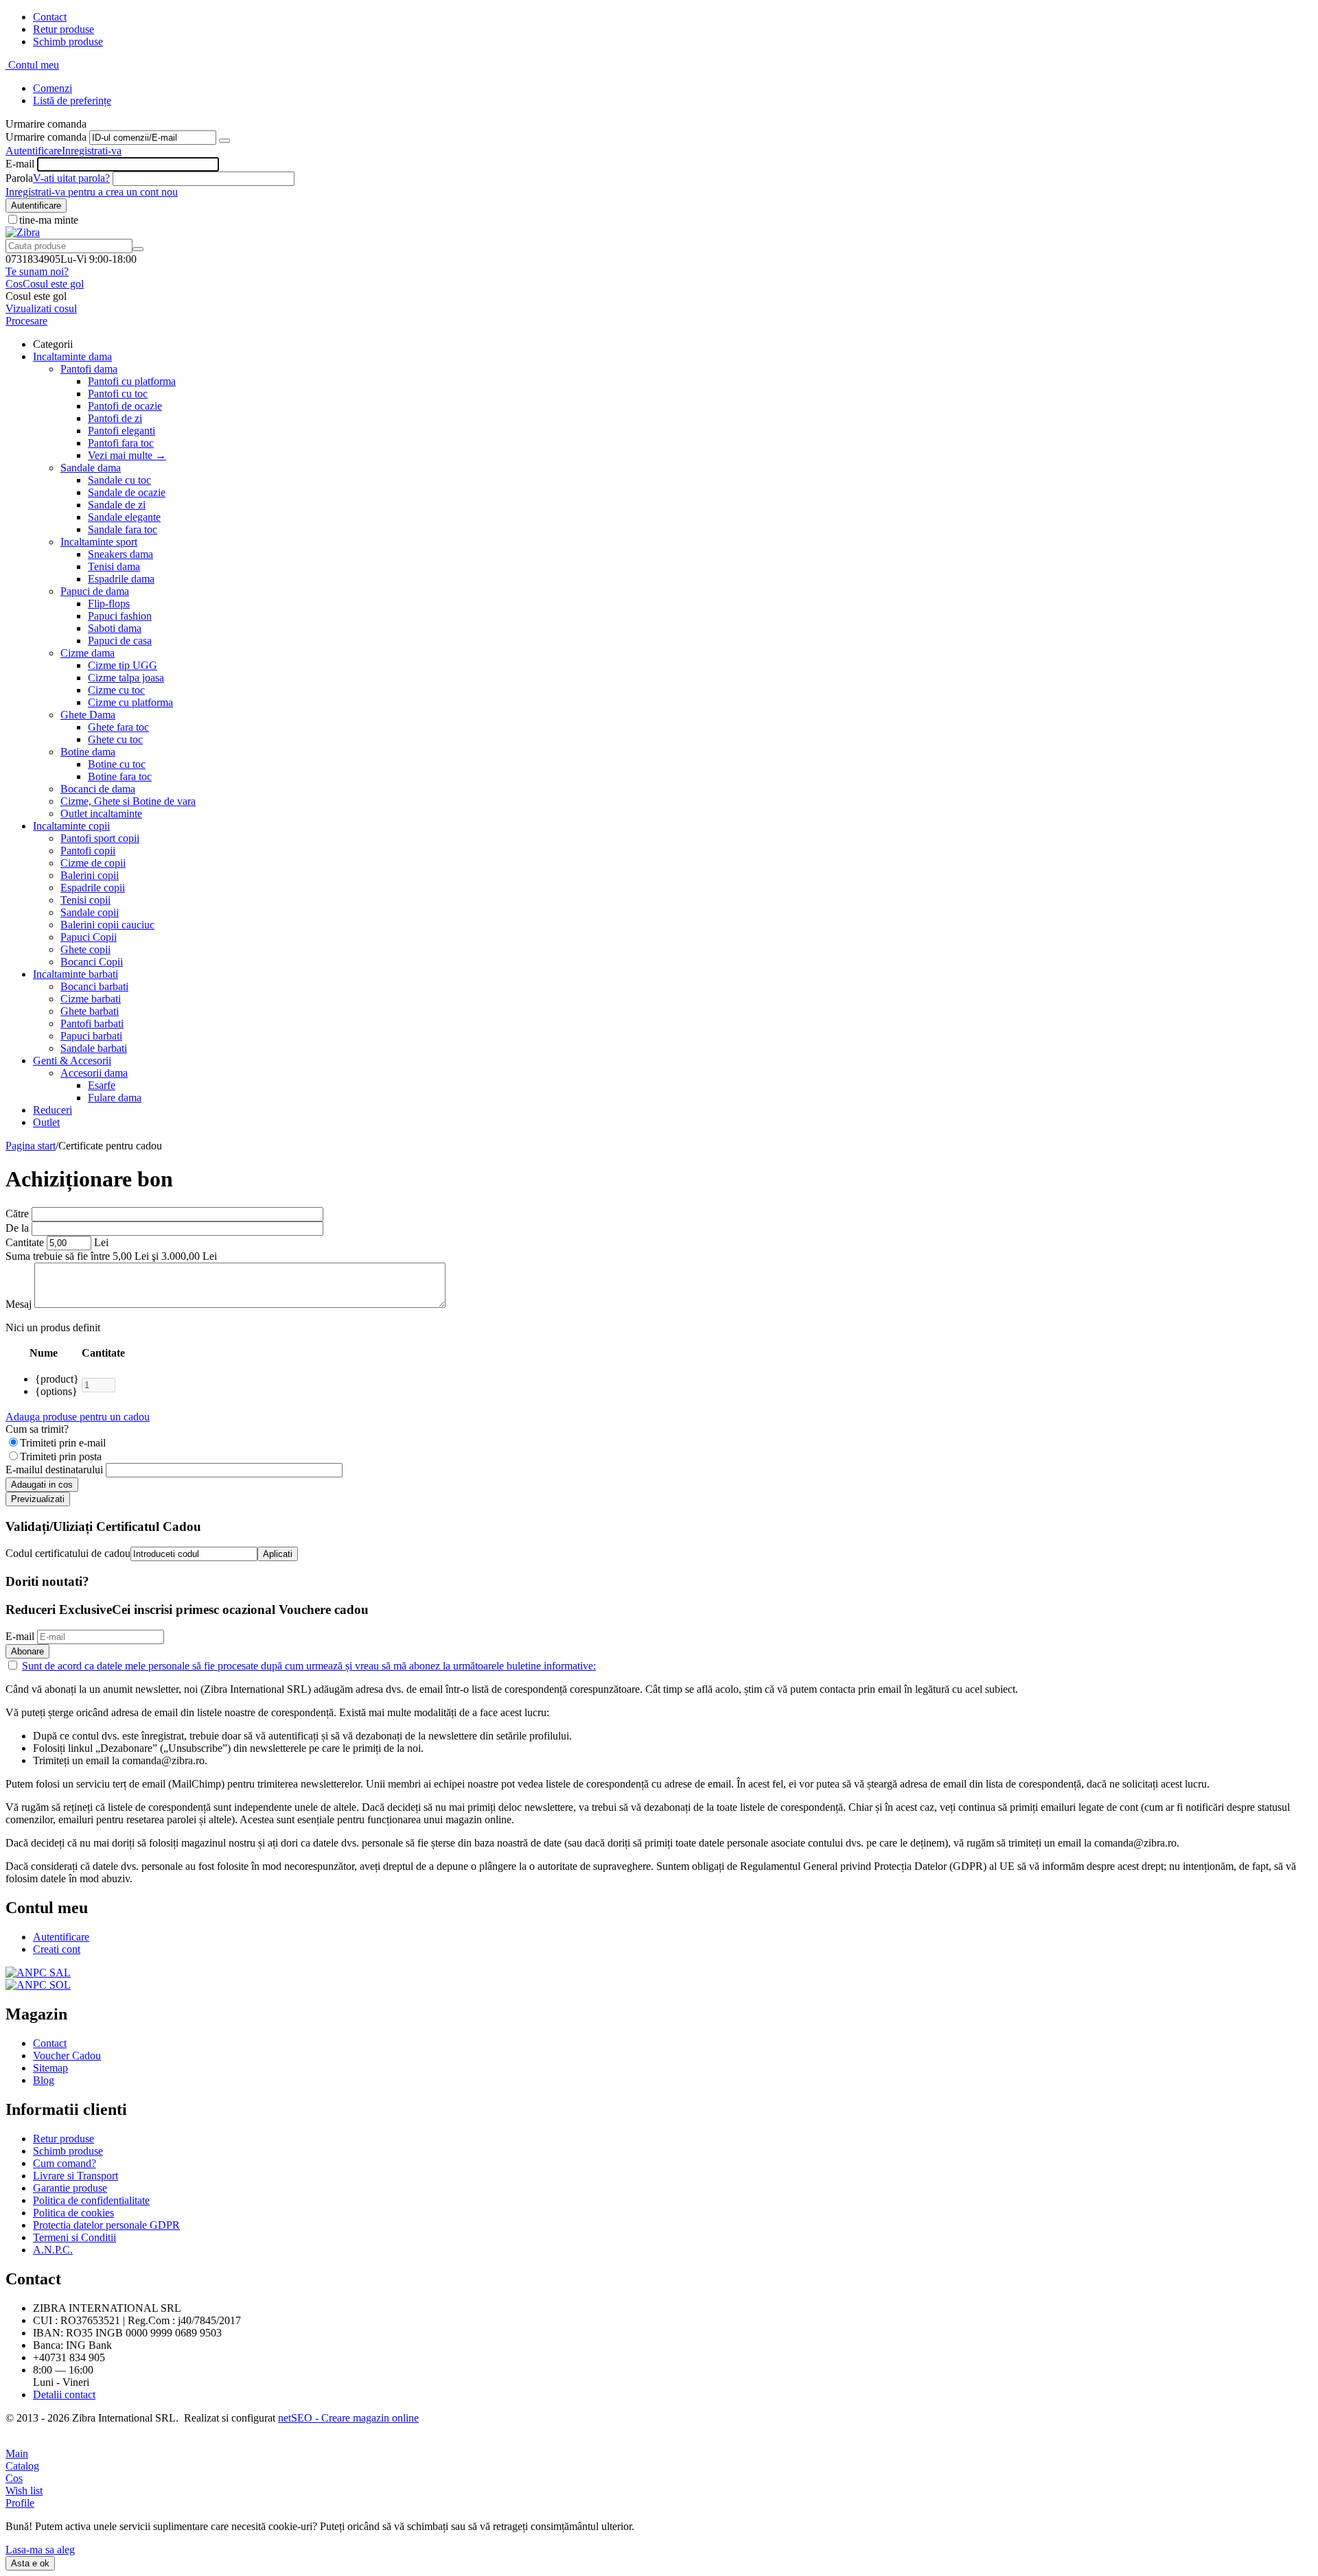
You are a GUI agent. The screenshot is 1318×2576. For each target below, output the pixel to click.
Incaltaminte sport (99, 542)
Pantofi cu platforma (132, 381)
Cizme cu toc (116, 690)
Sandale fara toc (123, 529)
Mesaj (19, 1304)
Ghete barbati (90, 1011)
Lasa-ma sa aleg (40, 2550)
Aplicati (278, 1554)
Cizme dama (88, 653)
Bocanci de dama (98, 789)
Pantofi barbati (92, 1023)
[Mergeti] (224, 141)
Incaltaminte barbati (76, 974)
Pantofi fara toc (121, 443)
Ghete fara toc (118, 727)
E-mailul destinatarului (54, 1470)
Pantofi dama (89, 369)
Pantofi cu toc (118, 394)
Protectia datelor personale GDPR (106, 2225)
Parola (19, 178)
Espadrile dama (121, 579)
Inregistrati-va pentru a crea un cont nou (92, 192)
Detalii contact (64, 2394)
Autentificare (34, 151)
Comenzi (53, 88)
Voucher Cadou (67, 2056)
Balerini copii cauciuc (107, 925)
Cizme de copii (93, 863)
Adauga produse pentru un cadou (78, 1417)
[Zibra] (23, 232)
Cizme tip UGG (123, 665)
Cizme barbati (91, 999)
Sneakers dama (120, 554)
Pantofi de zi (115, 418)
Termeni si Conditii (74, 2237)
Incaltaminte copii (71, 826)
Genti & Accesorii (72, 1061)
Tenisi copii (85, 900)
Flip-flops (109, 604)
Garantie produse (70, 2188)
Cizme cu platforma (130, 702)
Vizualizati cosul (41, 308)
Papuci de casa (120, 641)
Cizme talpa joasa (126, 678)
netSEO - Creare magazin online (348, 2418)
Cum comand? (65, 2163)
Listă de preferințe (72, 101)
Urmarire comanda (46, 137)
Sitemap (50, 2068)
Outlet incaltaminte (101, 813)
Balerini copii (90, 875)
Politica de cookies (73, 2213)
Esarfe (102, 1085)
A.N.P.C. (53, 2250)
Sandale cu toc (119, 480)
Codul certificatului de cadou (68, 1553)
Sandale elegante (124, 517)
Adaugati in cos (42, 1485)
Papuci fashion (120, 616)
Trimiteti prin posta (61, 1456)
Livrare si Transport (76, 2176)
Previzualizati (38, 1499)
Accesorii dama (94, 1073)
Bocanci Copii (92, 962)
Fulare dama (115, 1098)
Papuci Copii (89, 937)
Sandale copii (90, 912)
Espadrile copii (93, 888)
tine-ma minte (49, 220)
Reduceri (53, 1110)
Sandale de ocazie (127, 492)
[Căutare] (138, 249)
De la (17, 1228)
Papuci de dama (95, 591)
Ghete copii (85, 949)
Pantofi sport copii (100, 838)
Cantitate (25, 1242)
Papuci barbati (91, 1036)
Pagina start (31, 1146)
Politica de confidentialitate (91, 2200)
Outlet (46, 1122)
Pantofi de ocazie (125, 406)
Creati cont (57, 1949)
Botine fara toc (120, 776)
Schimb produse (68, 42)
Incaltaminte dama (72, 356)
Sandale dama (91, 468)
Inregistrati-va (92, 151)
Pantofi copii (88, 851)
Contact (50, 17)
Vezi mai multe (127, 455)
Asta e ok (30, 2563)
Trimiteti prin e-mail (63, 1443)
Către (17, 1214)
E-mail (20, 164)
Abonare (27, 1651)
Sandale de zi (117, 505)
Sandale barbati (94, 1048)
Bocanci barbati (94, 986)
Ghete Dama (88, 715)
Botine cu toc (117, 764)
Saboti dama (115, 628)
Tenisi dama (114, 566)
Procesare (26, 321)
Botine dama (88, 752)
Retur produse (63, 29)
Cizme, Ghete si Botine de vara (128, 801)
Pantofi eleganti (122, 431)
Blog (44, 2080)
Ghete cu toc (115, 739)
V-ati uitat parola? (71, 178)
